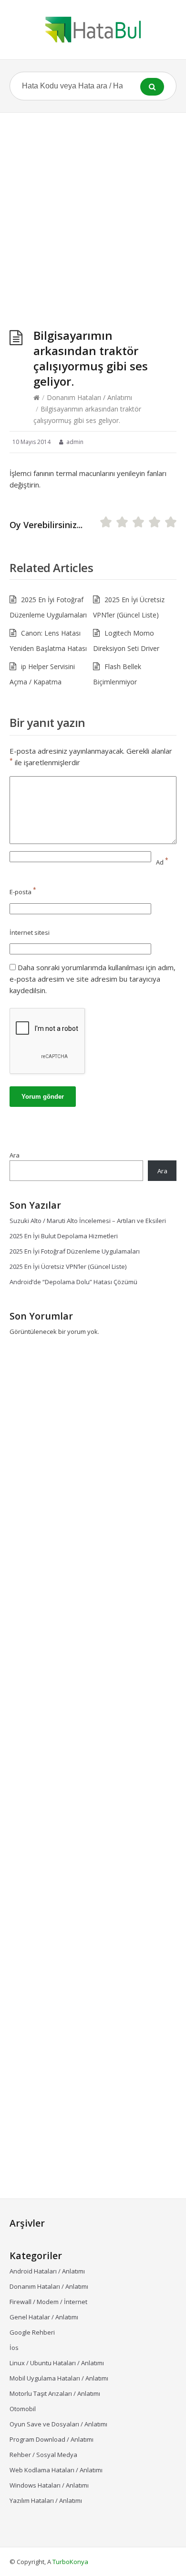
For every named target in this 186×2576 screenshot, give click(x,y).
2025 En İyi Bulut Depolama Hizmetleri (64, 1236)
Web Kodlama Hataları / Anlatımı (56, 2470)
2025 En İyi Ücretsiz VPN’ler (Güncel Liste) (68, 1266)
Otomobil (23, 2409)
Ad (162, 862)
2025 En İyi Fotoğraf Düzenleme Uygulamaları (75, 1251)
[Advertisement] (93, 211)
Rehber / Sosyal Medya (43, 2455)
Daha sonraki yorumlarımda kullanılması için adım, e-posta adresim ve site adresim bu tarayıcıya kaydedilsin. (93, 979)
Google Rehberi (32, 2332)
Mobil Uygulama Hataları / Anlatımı (59, 2378)
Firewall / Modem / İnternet (48, 2302)
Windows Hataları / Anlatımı (49, 2485)
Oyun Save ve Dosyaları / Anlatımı (58, 2424)
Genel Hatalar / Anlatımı (44, 2317)
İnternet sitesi (30, 932)
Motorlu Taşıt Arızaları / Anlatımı (55, 2393)
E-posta (23, 892)
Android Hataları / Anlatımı (47, 2271)
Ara (15, 1155)
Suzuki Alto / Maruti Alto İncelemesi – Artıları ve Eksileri (88, 1221)
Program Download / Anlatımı (52, 2439)
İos (14, 2348)
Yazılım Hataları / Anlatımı (46, 2500)
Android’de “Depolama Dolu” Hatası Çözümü (73, 1282)
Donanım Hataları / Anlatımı (89, 397)
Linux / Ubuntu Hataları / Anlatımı (57, 2363)
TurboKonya (70, 2562)
